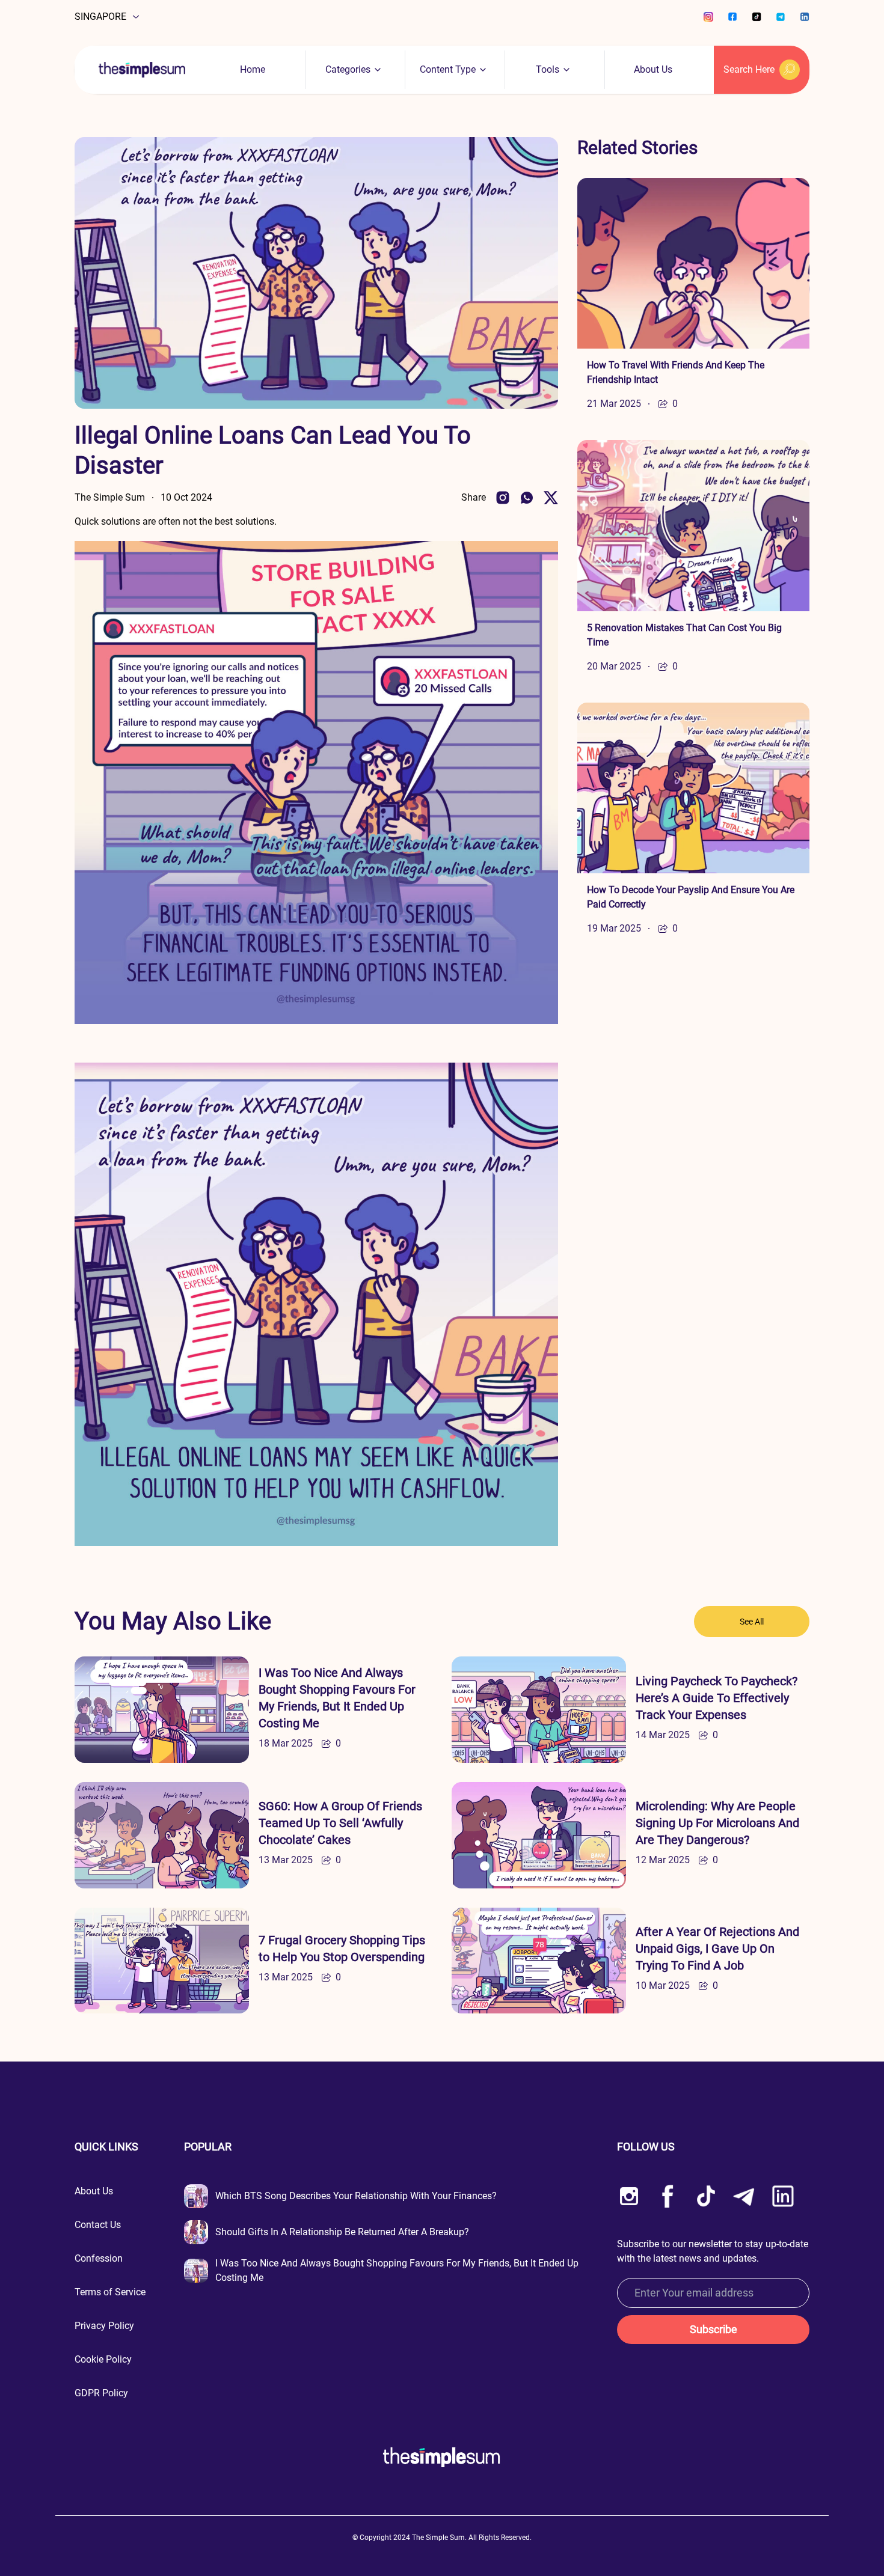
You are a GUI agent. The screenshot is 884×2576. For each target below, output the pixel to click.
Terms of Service (110, 2292)
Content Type (448, 69)
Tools (548, 69)
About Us (653, 69)
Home (253, 69)
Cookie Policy (103, 2359)
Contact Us (98, 2225)
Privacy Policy (104, 2326)
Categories (348, 69)
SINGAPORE (100, 17)
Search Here (749, 69)
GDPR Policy (101, 2393)
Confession (99, 2258)
